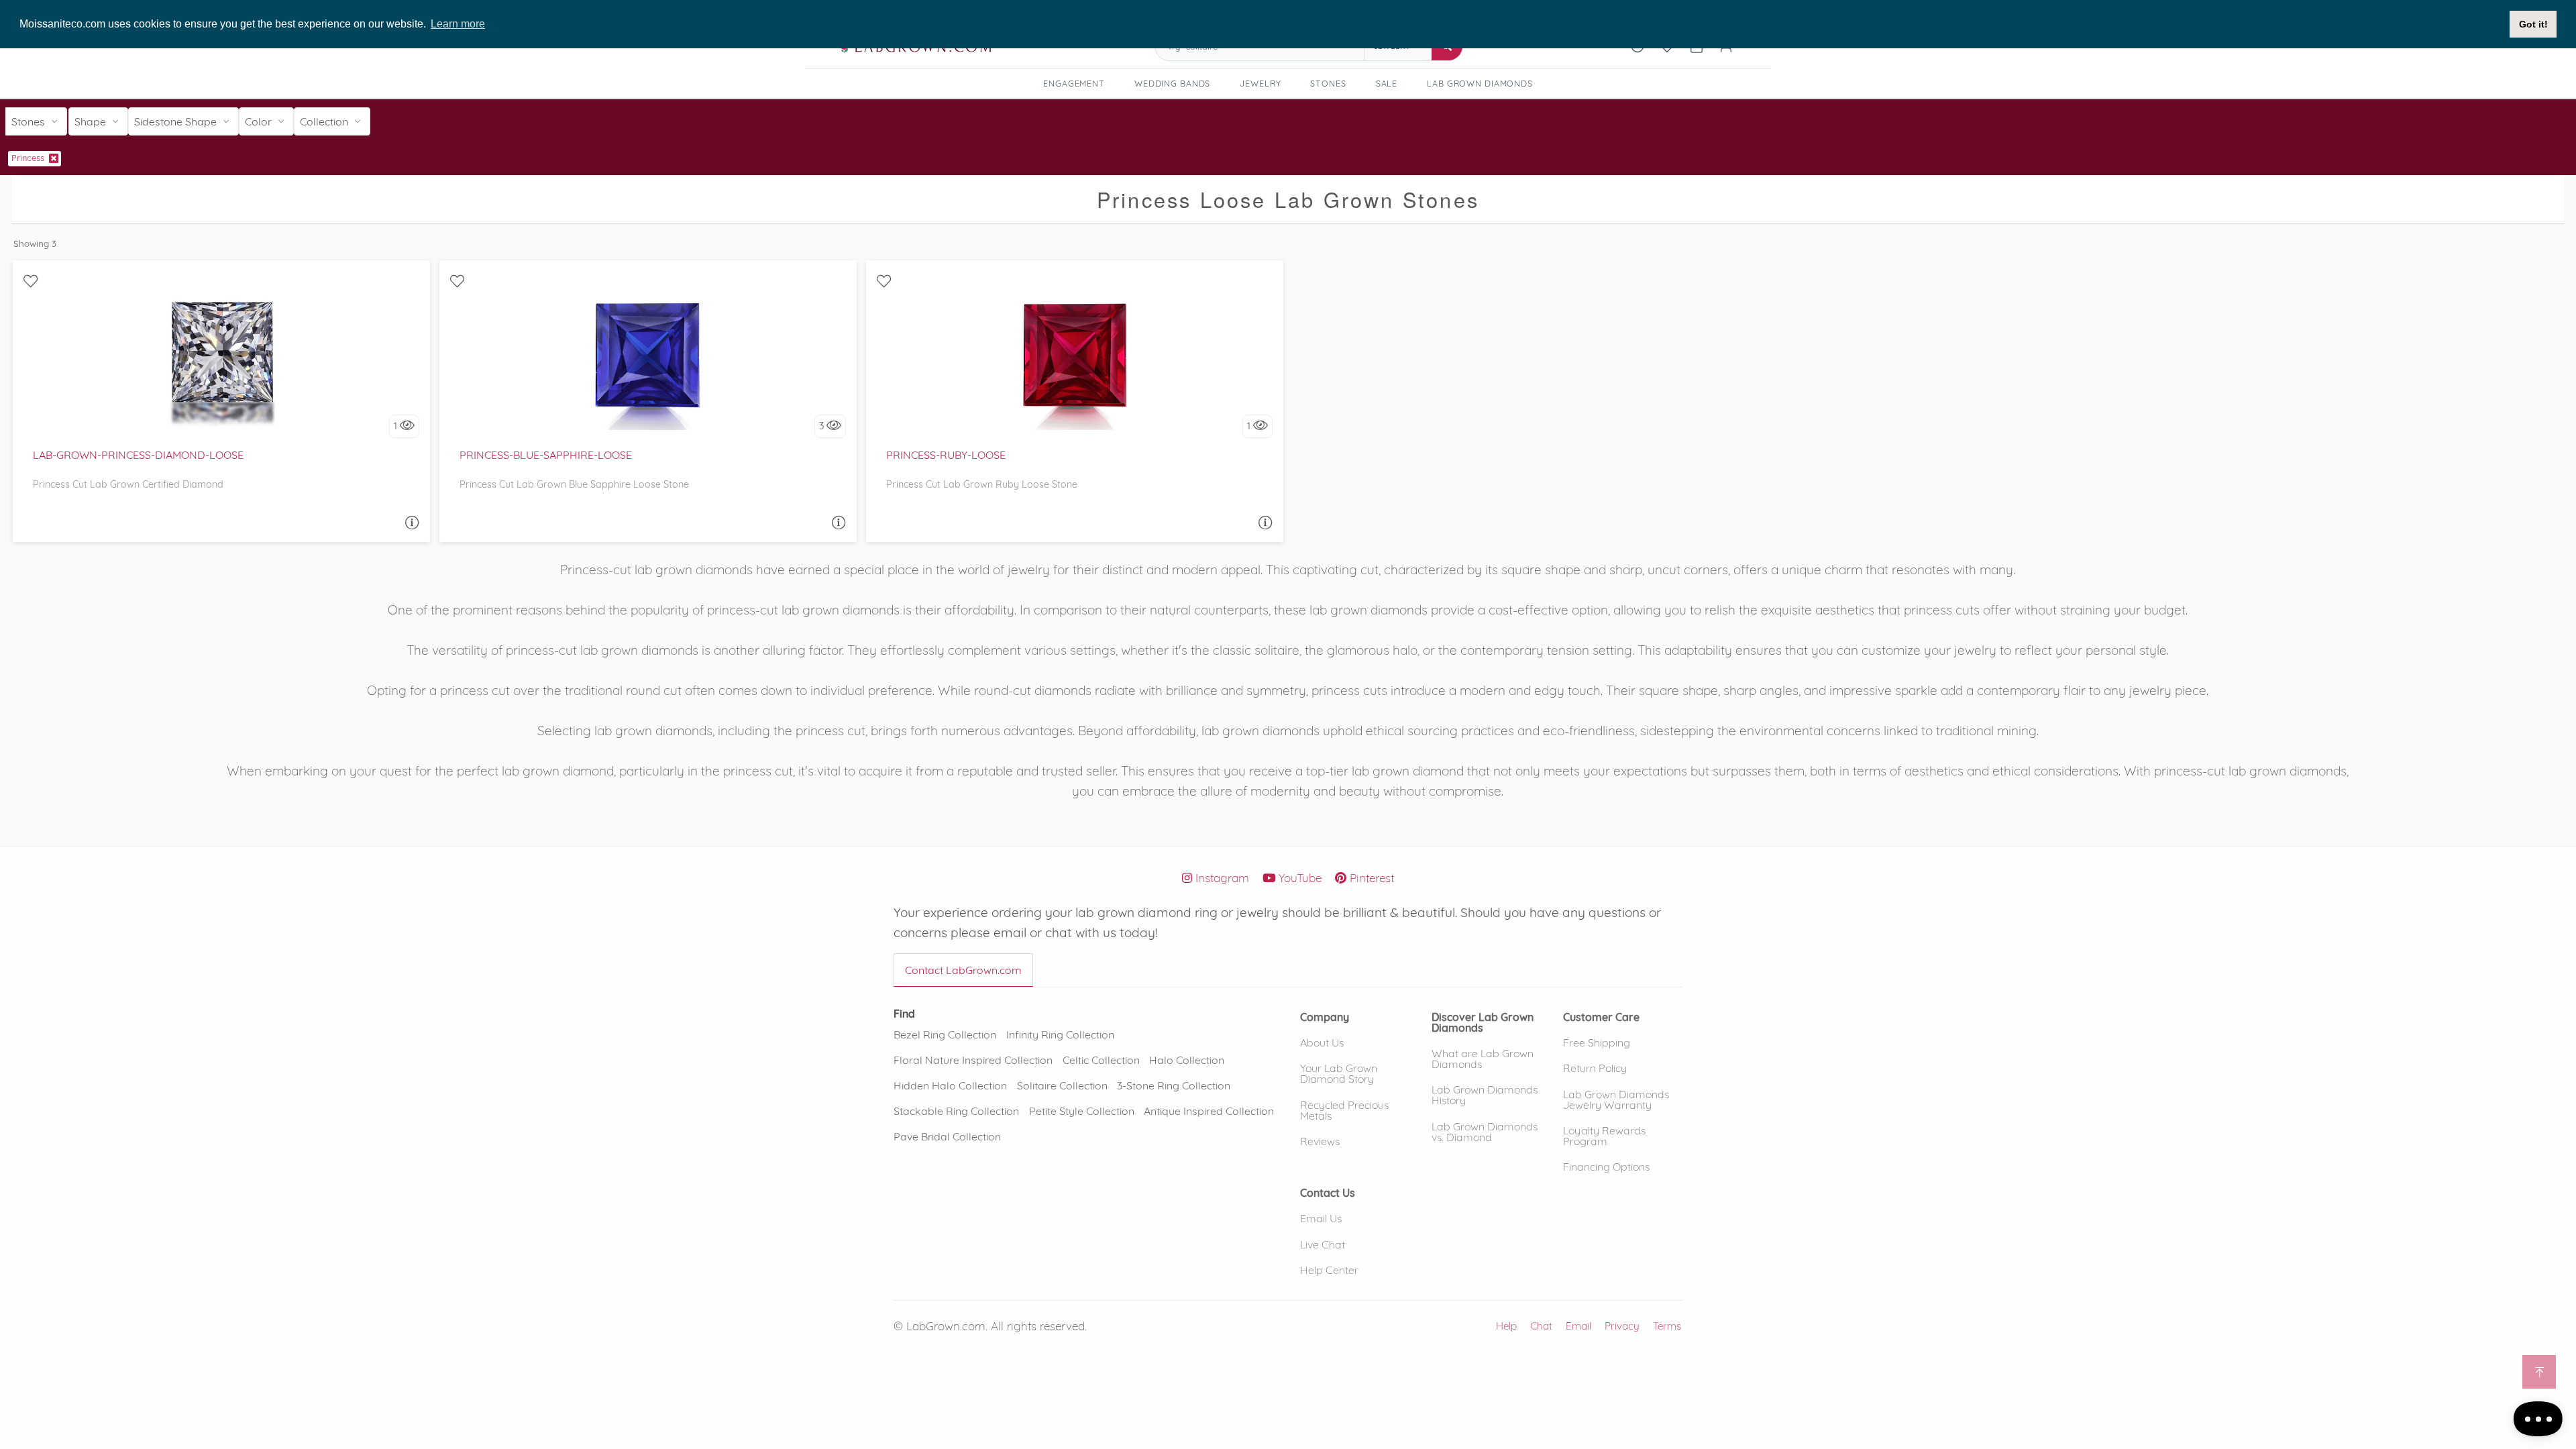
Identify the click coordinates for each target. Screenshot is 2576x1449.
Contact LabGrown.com (963, 970)
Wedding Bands (1172, 83)
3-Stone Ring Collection (1174, 1085)
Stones (1328, 83)
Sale (1387, 83)
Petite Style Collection (1082, 1111)
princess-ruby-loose (946, 455)
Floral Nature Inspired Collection (973, 1060)
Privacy (1622, 1326)
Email (1578, 1326)
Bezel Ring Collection (945, 1034)
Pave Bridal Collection (947, 1136)
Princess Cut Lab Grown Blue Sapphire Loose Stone (574, 484)
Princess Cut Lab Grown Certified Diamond (128, 484)
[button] (1325, 1016)
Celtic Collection (1101, 1060)
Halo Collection (1187, 1060)
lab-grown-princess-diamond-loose (138, 455)
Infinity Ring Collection (1060, 1034)
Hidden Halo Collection (950, 1085)
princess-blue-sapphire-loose (546, 455)
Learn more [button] (458, 24)
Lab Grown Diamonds (1485, 85)
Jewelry (1260, 83)
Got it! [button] (2533, 24)
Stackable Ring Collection (956, 1111)
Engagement (1074, 83)
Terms (1667, 1326)
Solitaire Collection (1062, 1085)
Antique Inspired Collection (1209, 1111)
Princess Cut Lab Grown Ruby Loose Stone (982, 484)
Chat (1541, 1326)
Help (1506, 1326)
